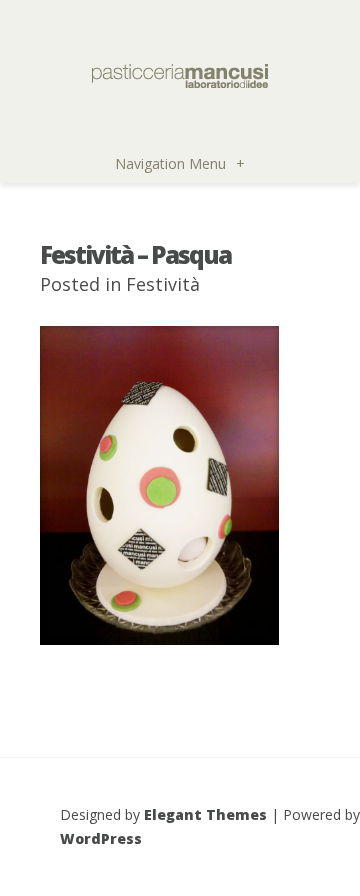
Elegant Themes (205, 814)
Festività (163, 284)
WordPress (101, 838)
